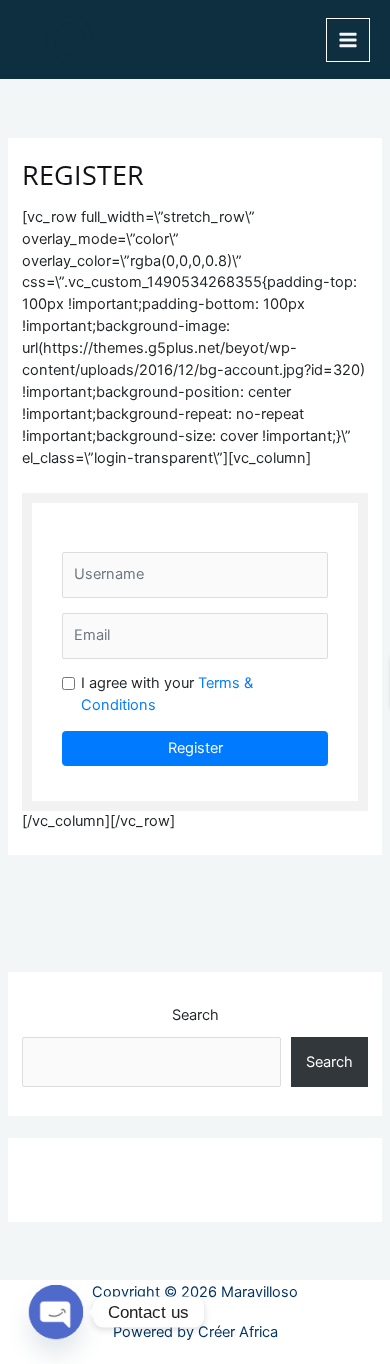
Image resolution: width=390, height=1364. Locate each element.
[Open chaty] (56, 1312)
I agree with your (167, 694)
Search (195, 1015)
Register (195, 748)
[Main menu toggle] (348, 40)
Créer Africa (238, 1332)
